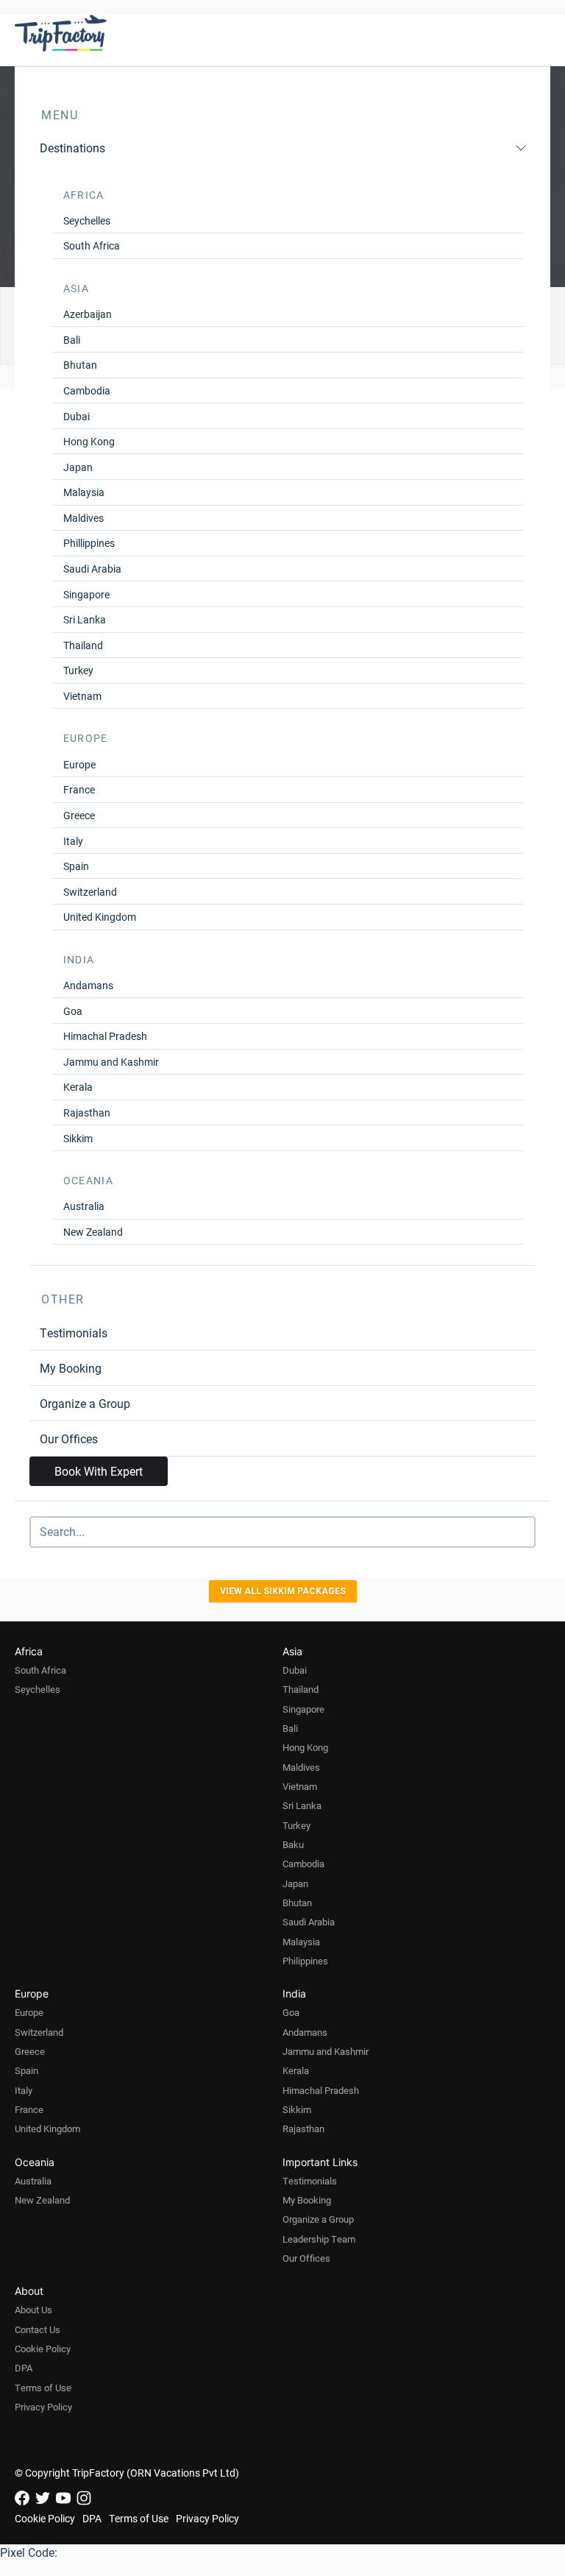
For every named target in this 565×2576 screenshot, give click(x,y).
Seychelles (87, 220)
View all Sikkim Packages (283, 1591)
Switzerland (90, 892)
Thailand (83, 645)
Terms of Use (43, 2388)
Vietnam (82, 696)
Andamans (88, 985)
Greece (79, 815)
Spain (76, 866)
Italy (73, 841)
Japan (78, 467)
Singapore (86, 594)
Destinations (72, 148)
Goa (73, 1011)
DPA (24, 2368)
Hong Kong (89, 441)
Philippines (305, 1961)
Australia (84, 1206)
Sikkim (78, 1138)
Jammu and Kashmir (111, 1062)
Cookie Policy (43, 2349)
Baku (293, 1844)
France (79, 789)
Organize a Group (85, 1403)
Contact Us (38, 2329)
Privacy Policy (43, 2407)
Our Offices (69, 1439)
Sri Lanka (85, 619)
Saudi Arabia (92, 569)
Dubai (77, 416)
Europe (79, 764)
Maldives (83, 518)
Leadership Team (319, 2239)
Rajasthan (87, 1112)
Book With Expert (99, 1471)
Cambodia (87, 390)
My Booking (71, 1368)
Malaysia (84, 492)
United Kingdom (100, 917)
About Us (33, 2310)
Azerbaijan (88, 314)
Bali (72, 340)
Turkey (78, 670)
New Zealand (93, 1232)
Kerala (78, 1087)
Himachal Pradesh (105, 1036)
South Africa (92, 245)
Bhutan (80, 365)
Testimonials (74, 1333)
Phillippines (89, 543)
